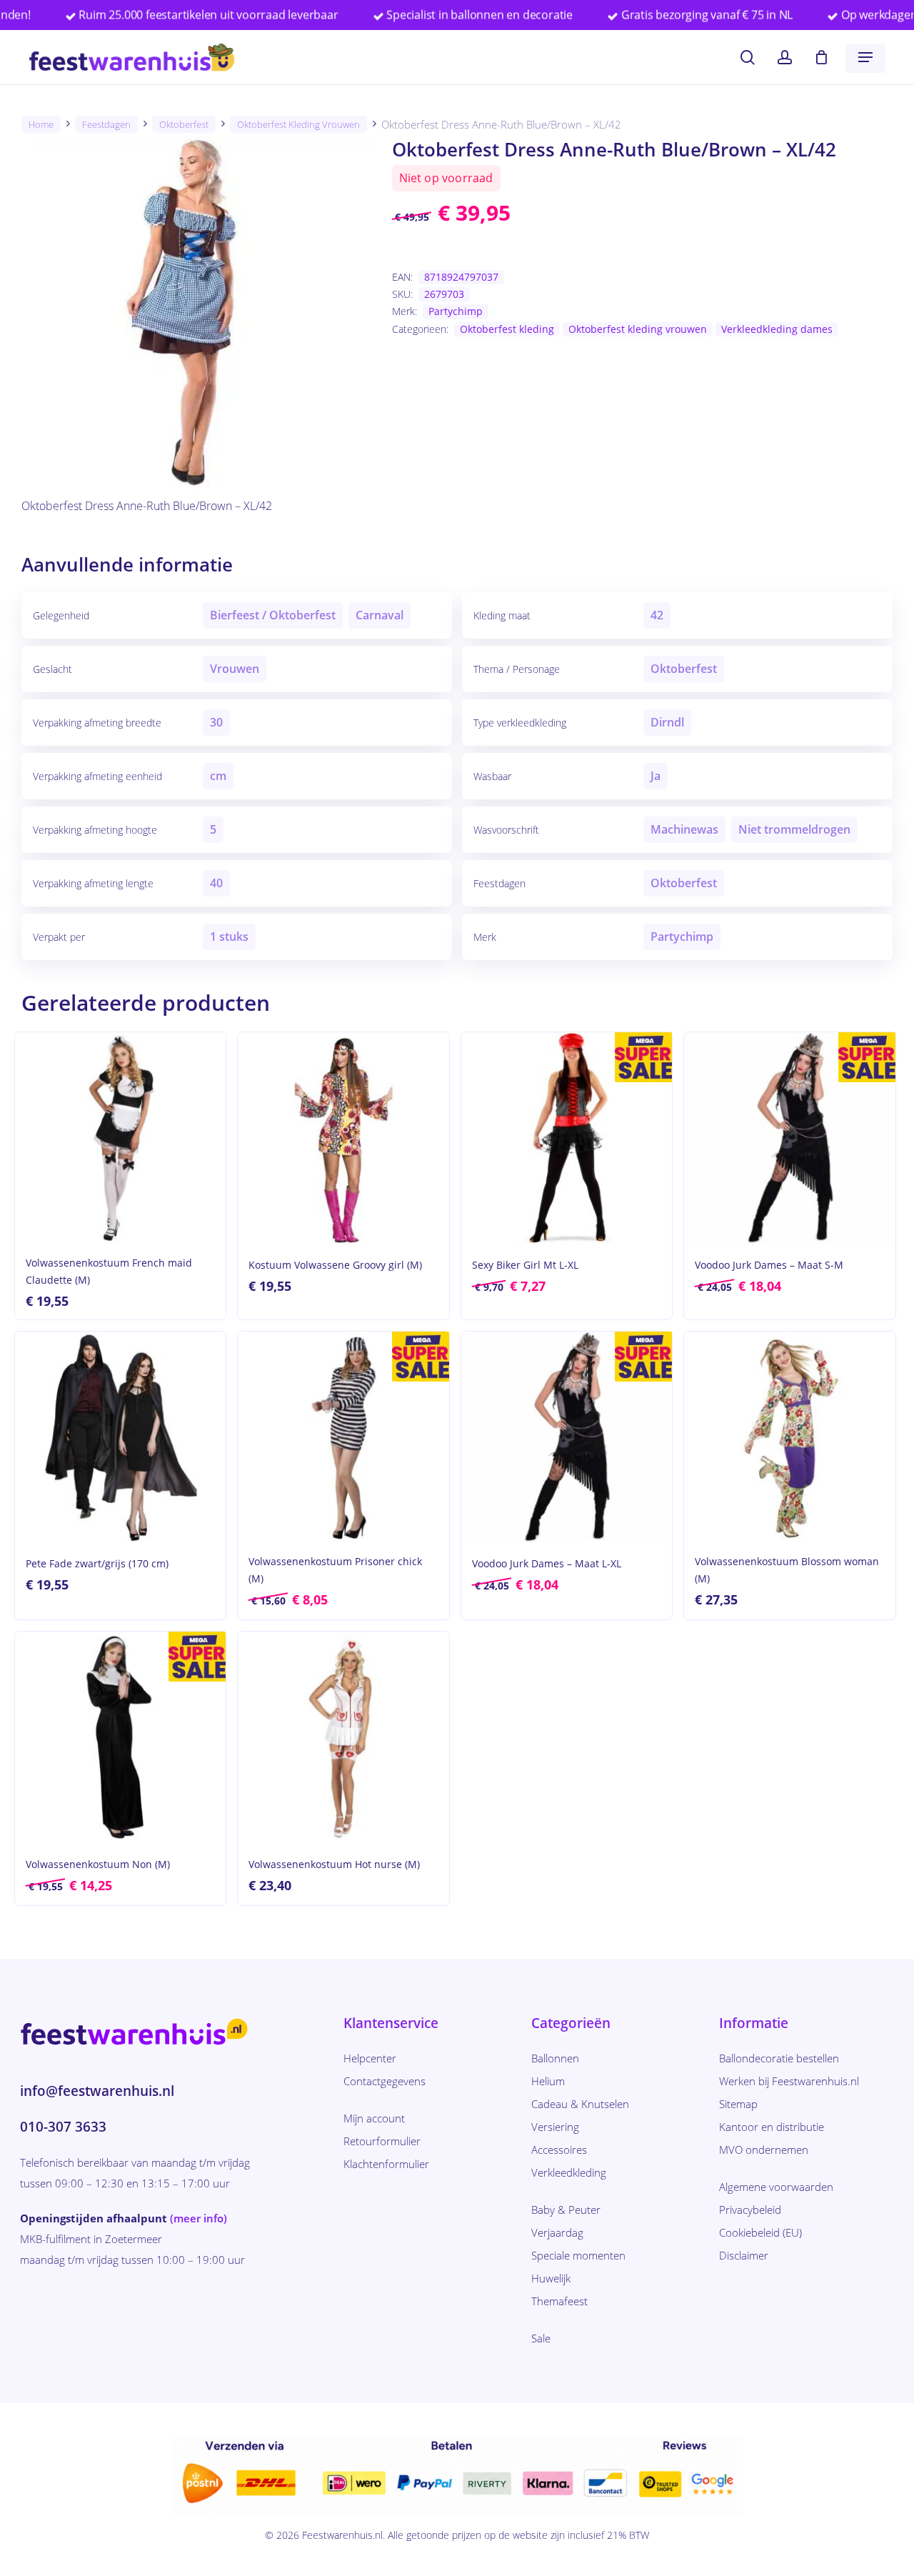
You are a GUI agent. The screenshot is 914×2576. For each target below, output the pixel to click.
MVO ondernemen (764, 2150)
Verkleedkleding (569, 2172)
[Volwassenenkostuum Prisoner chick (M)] (343, 1437)
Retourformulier (382, 2141)
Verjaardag (557, 2232)
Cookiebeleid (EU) (760, 2232)
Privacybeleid (750, 2210)
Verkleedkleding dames (777, 329)
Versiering (555, 2127)
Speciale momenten (578, 2255)
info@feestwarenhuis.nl (97, 2091)
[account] (785, 58)
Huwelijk (551, 2278)
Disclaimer (744, 2255)
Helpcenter (370, 2058)
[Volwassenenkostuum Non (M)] (120, 1737)
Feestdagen (106, 124)
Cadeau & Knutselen (580, 2104)
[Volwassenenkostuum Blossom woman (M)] (789, 1437)
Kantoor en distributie (772, 2127)
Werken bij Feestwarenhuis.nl (789, 2081)
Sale (541, 2338)
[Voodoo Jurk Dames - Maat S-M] (789, 1138)
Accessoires (559, 2150)
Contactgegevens (385, 2081)
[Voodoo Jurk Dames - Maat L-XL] (567, 1437)
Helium (548, 2081)
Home (41, 124)
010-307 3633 (63, 2127)
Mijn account (374, 2118)
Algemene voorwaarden (776, 2187)
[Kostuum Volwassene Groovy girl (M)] (343, 1138)
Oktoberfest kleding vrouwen (298, 124)
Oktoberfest (184, 124)
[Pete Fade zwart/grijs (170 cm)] (120, 1437)
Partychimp (456, 311)
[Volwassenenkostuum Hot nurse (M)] (343, 1737)
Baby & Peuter (566, 2210)
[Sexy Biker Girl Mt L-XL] (567, 1138)
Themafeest (559, 2301)
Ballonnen (555, 2058)
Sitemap (738, 2104)
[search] (748, 58)
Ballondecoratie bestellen (779, 2058)
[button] (865, 57)
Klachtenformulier (386, 2164)
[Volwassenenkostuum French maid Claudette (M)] (120, 1138)
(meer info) (199, 2218)
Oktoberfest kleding (507, 329)
